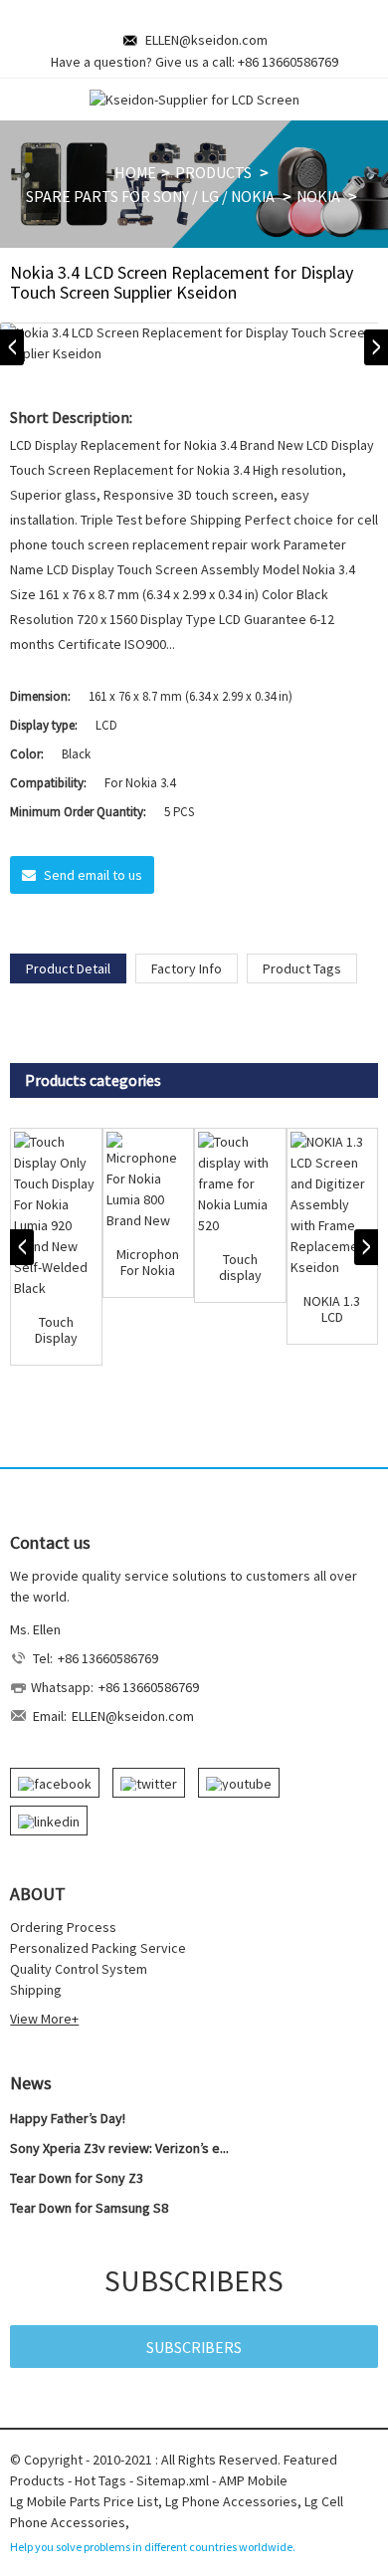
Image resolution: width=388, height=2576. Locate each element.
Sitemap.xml (173, 2480)
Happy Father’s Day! (68, 2118)
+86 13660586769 (288, 62)
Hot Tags (100, 2480)
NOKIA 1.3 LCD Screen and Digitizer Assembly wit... (332, 1310)
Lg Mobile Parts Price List (84, 2501)
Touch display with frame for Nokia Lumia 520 (240, 1268)
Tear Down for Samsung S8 (89, 2208)
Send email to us (93, 875)
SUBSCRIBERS (194, 2347)
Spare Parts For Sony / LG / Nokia (150, 196)
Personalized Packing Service (98, 1948)
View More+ (44, 2019)
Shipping (36, 1990)
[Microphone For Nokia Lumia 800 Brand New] (149, 1181)
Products (213, 172)
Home (135, 172)
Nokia (318, 196)
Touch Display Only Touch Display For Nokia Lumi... (56, 1331)
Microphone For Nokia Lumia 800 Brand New (149, 1263)
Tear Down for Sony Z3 (77, 2178)
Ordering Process (63, 1927)
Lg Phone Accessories (231, 2501)
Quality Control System (79, 1969)
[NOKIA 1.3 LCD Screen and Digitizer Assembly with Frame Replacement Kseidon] (333, 1205)
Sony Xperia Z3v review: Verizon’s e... (119, 2148)
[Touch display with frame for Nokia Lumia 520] (240, 1184)
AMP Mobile (253, 2480)
